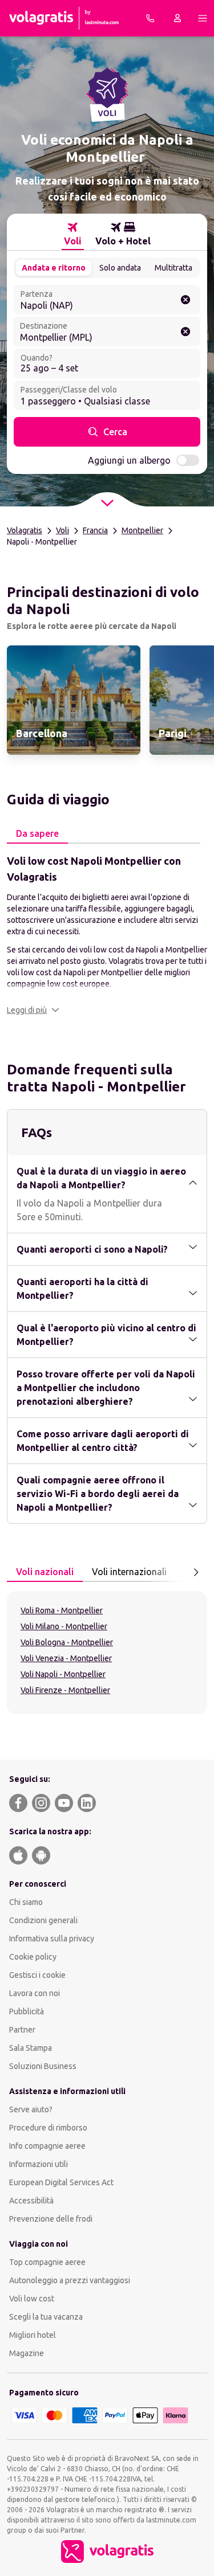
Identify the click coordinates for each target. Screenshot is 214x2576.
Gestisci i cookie (37, 1975)
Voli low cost (32, 2299)
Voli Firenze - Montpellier (65, 1690)
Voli (62, 530)
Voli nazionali (45, 1572)
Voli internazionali (129, 1572)
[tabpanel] (107, 934)
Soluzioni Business (43, 2066)
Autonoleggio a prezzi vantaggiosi (70, 2280)
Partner (22, 2030)
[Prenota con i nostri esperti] (150, 18)
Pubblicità (27, 2011)
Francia (95, 530)
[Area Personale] (177, 18)
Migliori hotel (33, 2335)
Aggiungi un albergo (129, 460)
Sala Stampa (31, 2048)
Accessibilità (31, 2201)
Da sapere (37, 833)
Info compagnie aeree (47, 2146)
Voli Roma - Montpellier (62, 1610)
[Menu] (203, 18)
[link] (74, 700)
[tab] (73, 234)
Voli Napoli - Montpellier (63, 1674)
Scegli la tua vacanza (46, 2317)
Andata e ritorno (54, 268)
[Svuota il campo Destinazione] (185, 332)
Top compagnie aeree (47, 2262)
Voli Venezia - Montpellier (66, 1658)
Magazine (27, 2353)
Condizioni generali (43, 1920)
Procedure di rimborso (48, 2128)
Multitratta (173, 268)
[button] (33, 1010)
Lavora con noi (35, 1993)
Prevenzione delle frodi (51, 2219)
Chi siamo (26, 1902)
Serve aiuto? (31, 2109)
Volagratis (25, 530)
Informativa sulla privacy (52, 1939)
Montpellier (142, 530)
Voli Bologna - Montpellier (67, 1642)
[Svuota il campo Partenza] (185, 300)
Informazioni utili (39, 2164)
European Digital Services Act (61, 2182)
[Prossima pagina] (196, 1572)
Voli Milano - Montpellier (64, 1626)
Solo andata (120, 268)
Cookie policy (33, 1957)
